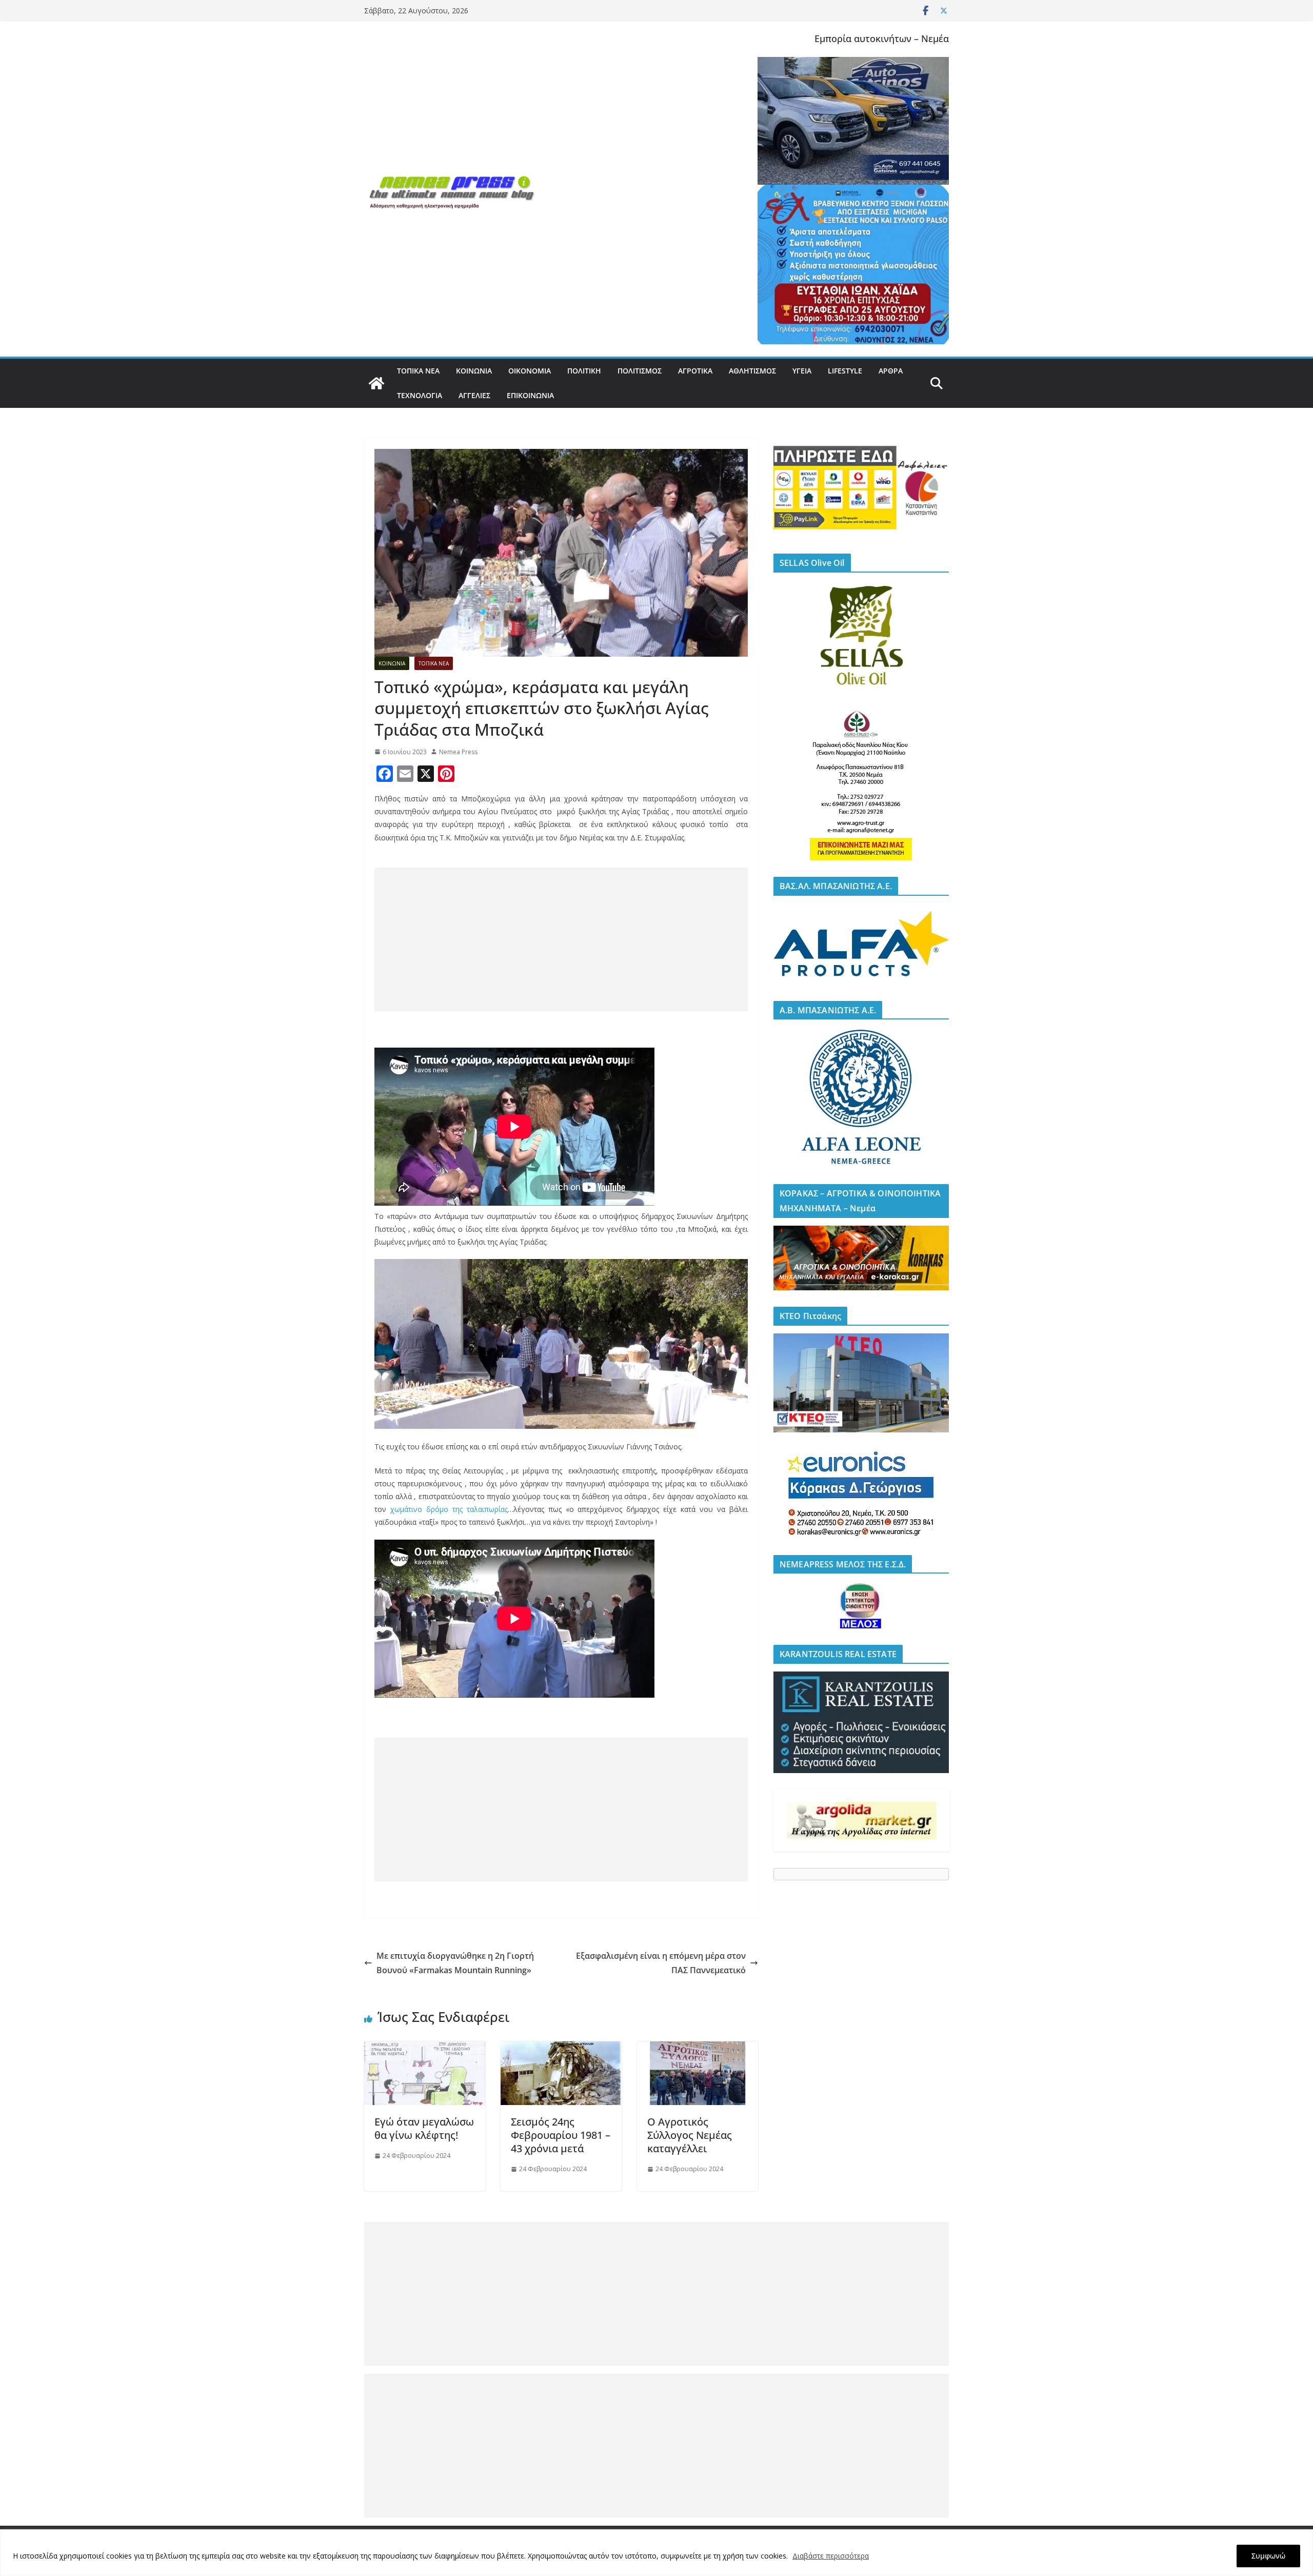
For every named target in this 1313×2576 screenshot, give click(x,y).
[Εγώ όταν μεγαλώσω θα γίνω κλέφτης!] (425, 2049)
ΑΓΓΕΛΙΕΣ (474, 395)
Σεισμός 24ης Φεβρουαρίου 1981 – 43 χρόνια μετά (561, 2135)
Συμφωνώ (1268, 2556)
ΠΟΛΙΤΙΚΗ (584, 371)
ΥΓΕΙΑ (802, 371)
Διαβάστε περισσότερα (831, 2556)
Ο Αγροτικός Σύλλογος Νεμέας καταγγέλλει (690, 2135)
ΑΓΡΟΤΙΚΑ (695, 371)
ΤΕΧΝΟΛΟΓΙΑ (420, 395)
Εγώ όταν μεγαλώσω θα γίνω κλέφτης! (424, 2128)
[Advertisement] (561, 939)
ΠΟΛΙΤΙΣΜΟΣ (640, 371)
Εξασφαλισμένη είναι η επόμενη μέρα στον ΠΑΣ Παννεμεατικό (661, 1963)
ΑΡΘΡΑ (891, 371)
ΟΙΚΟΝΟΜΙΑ (530, 371)
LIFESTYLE (845, 371)
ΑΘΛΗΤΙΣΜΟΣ (752, 371)
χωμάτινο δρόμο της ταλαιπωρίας (449, 1509)
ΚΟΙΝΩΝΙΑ (474, 371)
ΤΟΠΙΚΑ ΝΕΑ (418, 371)
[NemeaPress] (376, 383)
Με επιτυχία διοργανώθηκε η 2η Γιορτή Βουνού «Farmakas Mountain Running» (455, 1963)
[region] (656, 2553)
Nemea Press (458, 752)
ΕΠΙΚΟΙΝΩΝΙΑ (530, 395)
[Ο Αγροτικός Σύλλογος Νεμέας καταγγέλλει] (698, 2049)
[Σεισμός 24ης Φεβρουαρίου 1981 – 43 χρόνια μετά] (561, 2049)
